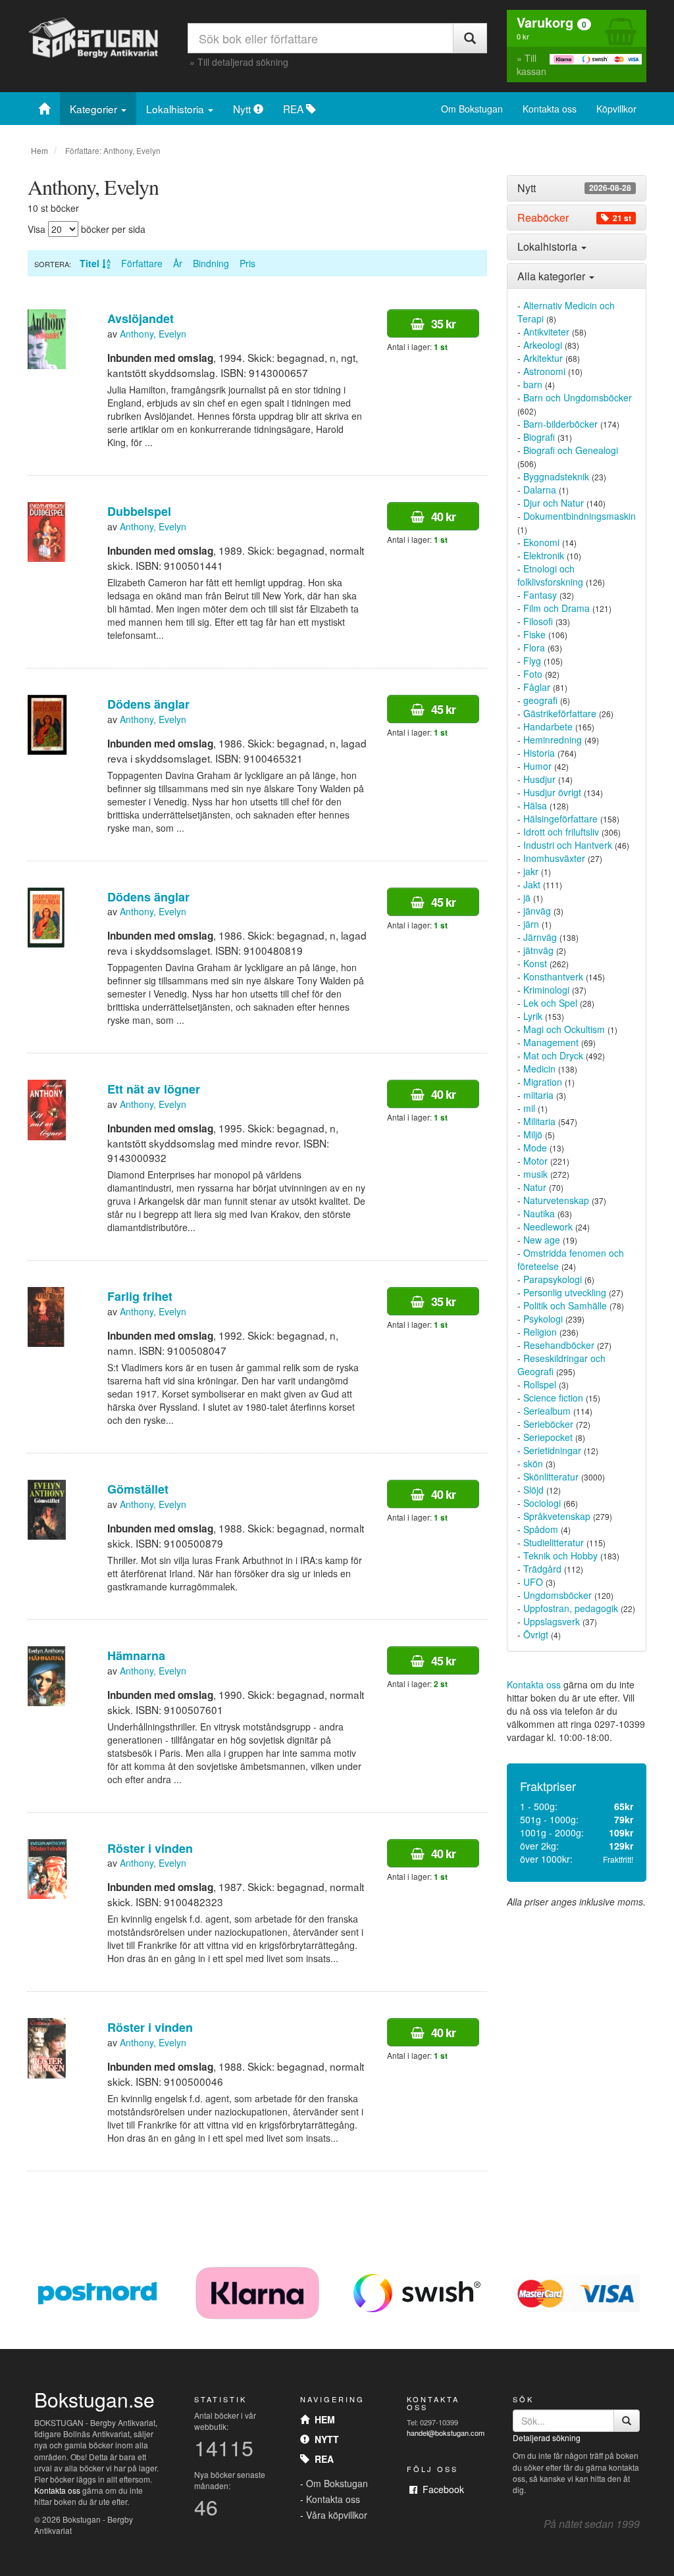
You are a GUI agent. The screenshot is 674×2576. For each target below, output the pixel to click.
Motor (535, 1161)
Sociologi (542, 1503)
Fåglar (537, 687)
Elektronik (544, 555)
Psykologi (543, 1319)
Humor (537, 766)
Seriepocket (548, 1437)
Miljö (533, 1134)
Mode (535, 1148)
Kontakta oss (550, 109)
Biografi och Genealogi (571, 450)
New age (542, 1240)
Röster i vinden (150, 1848)
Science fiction (553, 1398)
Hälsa (535, 805)
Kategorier (95, 109)
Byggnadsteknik (556, 476)
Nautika (539, 1213)
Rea (322, 2459)
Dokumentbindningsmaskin (580, 516)
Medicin (539, 1069)
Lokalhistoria (176, 109)
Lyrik (533, 1016)
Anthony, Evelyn (153, 334)
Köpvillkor (616, 109)
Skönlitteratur (551, 1477)
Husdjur (539, 779)
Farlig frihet (140, 1296)
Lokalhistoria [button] (549, 246)
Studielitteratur (554, 1542)
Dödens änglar (148, 704)
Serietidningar (552, 1450)
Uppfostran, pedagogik (571, 1608)
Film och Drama (557, 608)
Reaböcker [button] (574, 218)
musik (535, 1174)
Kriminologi (546, 990)
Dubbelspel (139, 511)
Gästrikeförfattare (560, 713)
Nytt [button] (574, 188)
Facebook (441, 2489)
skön (533, 1463)
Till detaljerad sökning (243, 62)
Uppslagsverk (552, 1621)
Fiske (534, 634)
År (178, 263)
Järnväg (540, 937)
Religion (540, 1332)
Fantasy (540, 595)
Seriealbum (547, 1411)
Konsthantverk (553, 976)
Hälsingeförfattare (560, 819)
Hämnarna (136, 1655)
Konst (535, 963)
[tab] (577, 188)
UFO (533, 1582)
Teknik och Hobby (560, 1555)
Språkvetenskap (557, 1516)
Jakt (532, 884)
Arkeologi (543, 345)
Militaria (539, 1121)
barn (533, 384)
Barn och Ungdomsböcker (578, 397)
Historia (539, 753)
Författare (142, 263)
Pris (247, 263)
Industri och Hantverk (568, 845)
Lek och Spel (550, 1003)
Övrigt (536, 1634)
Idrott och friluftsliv (561, 832)
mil (529, 1108)
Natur (535, 1187)
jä (527, 897)
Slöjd (533, 1490)
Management (551, 1042)
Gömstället (138, 1489)
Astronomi (544, 371)
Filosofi (538, 621)
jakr (531, 871)
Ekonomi (541, 542)
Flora (534, 647)
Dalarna (540, 490)
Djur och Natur (554, 503)
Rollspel (540, 1384)
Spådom (541, 1529)
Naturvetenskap (556, 1200)
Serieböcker (548, 1424)
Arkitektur (543, 358)
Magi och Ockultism (564, 1029)
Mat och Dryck (553, 1055)
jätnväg (538, 950)
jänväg (537, 911)
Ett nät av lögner (154, 1089)
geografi (540, 700)
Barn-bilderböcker (560, 424)
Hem (39, 150)
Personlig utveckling (565, 1292)
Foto (533, 674)
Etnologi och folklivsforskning (550, 575)
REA (295, 109)
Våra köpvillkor (337, 2515)
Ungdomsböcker (557, 1595)
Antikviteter (546, 332)
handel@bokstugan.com (446, 2433)
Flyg (532, 661)
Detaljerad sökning (547, 2437)
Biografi (539, 437)
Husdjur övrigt (552, 792)
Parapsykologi (553, 1279)
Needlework (548, 1226)
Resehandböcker (559, 1345)
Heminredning (553, 740)
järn (531, 924)
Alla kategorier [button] (553, 276)
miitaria (538, 1095)
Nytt (243, 109)
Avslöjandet (141, 318)
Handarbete (548, 726)
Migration (543, 1082)
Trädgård (542, 1569)
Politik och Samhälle (565, 1305)
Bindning (211, 263)
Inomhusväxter (554, 858)
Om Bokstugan (472, 109)
